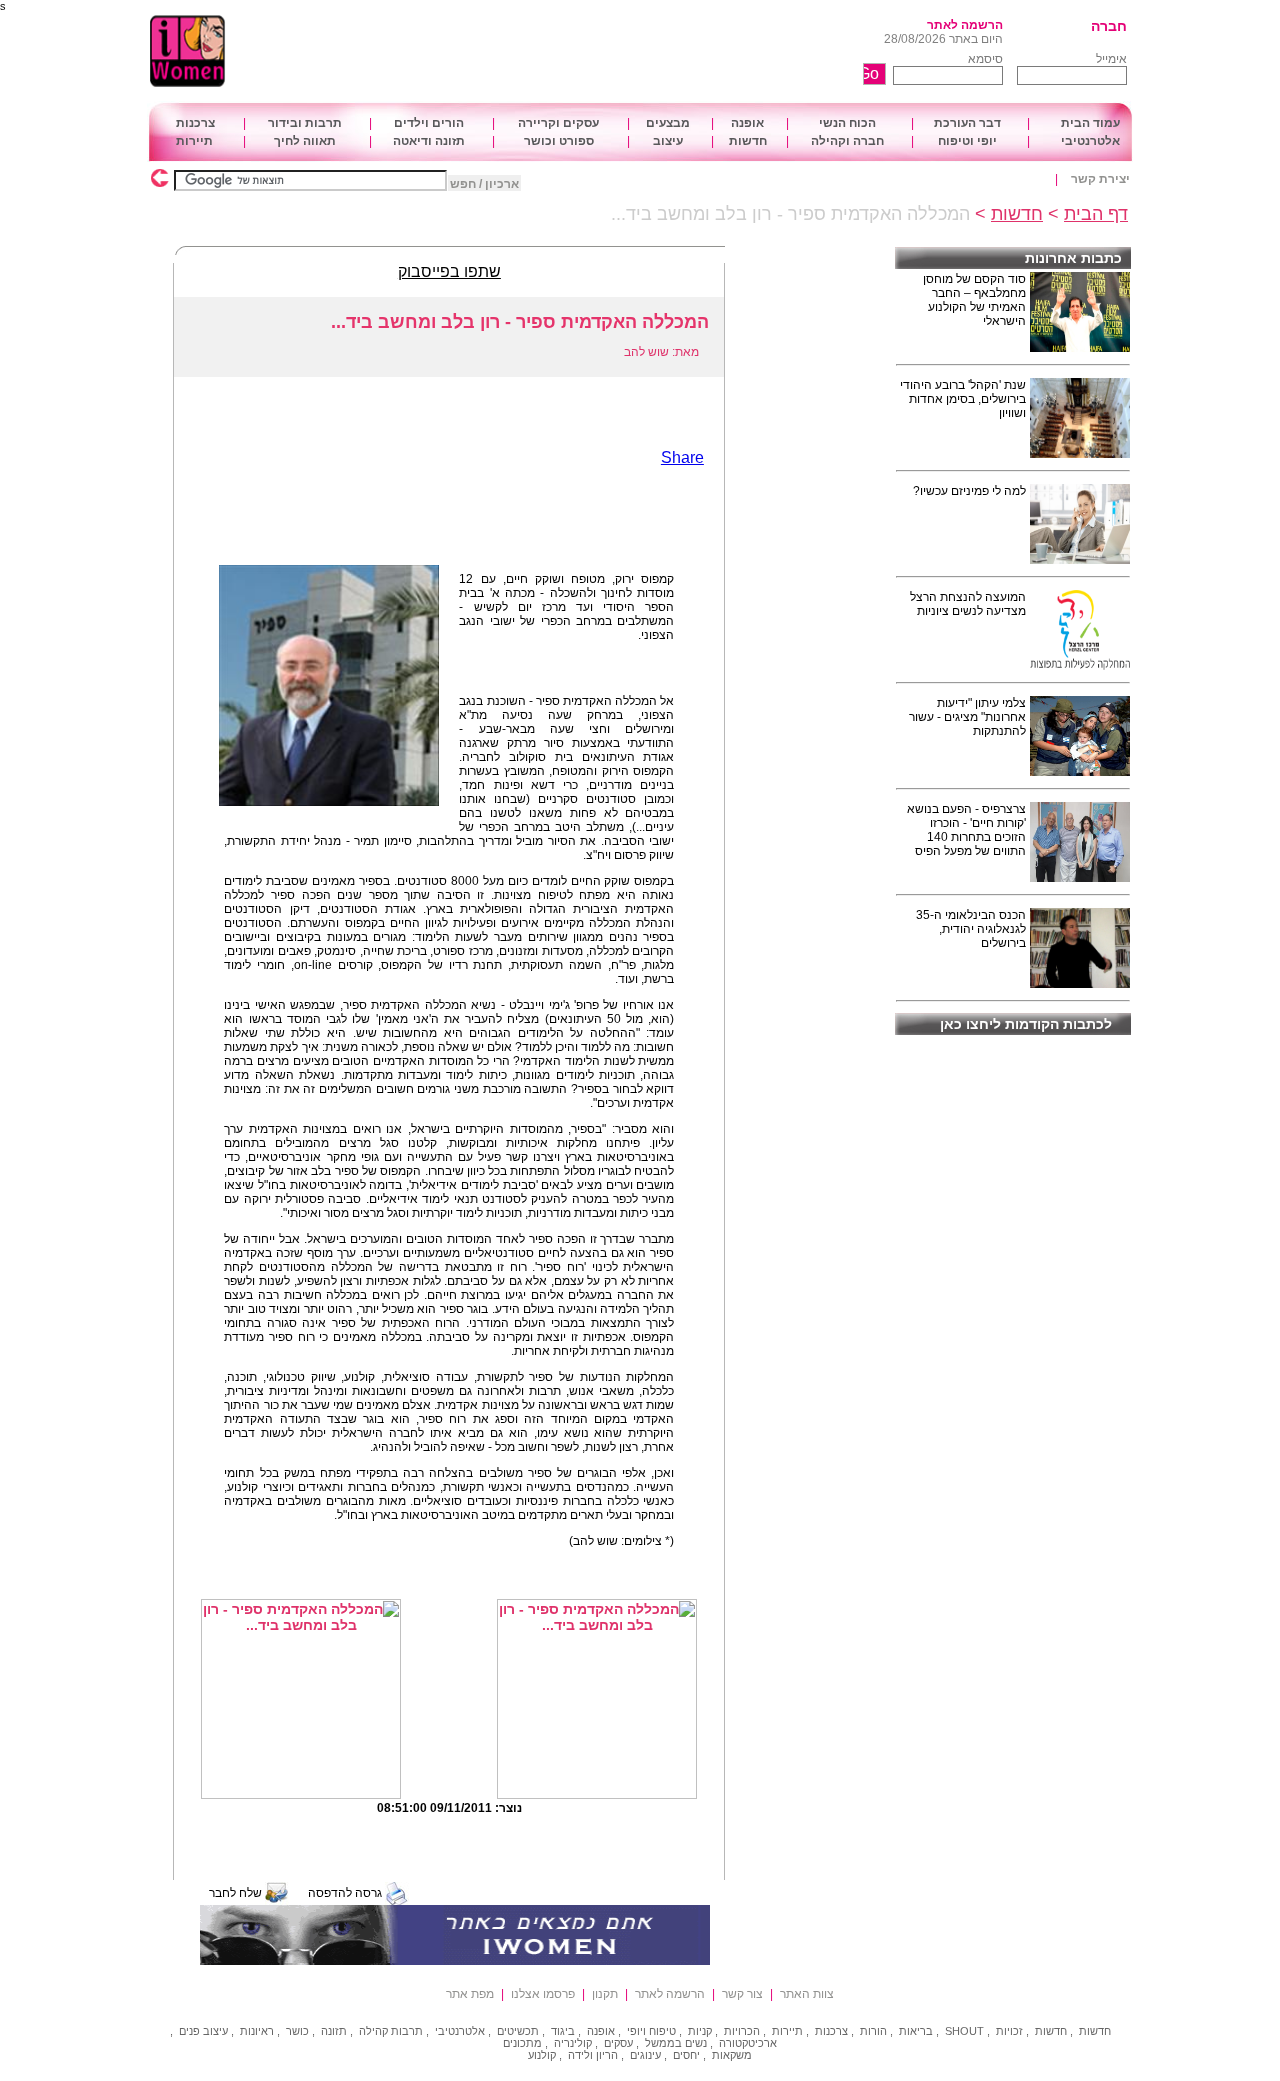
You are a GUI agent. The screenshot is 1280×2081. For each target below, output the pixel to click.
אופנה (747, 123)
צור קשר (742, 1994)
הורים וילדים (429, 123)
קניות (700, 2031)
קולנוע (542, 2055)
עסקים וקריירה (558, 123)
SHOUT (964, 2031)
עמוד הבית (1090, 123)
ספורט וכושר (559, 141)
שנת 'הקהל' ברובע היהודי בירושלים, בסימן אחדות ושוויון (963, 399)
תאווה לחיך (305, 141)
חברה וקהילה (847, 141)
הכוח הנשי (847, 123)
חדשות (748, 141)
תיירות (194, 141)
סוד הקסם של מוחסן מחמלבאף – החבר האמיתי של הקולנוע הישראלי (974, 300)
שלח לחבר (235, 1893)
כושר (297, 2031)
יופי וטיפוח (967, 141)
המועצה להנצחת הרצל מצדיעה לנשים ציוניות (968, 604)
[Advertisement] (585, 52)
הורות (873, 2031)
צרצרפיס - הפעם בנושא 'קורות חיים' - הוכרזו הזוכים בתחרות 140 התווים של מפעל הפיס (966, 830)
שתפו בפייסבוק (449, 271)
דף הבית (1096, 214)
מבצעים (668, 123)
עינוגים (645, 2055)
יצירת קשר (1100, 179)
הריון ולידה (593, 2055)
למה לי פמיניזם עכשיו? (969, 491)
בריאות (916, 2031)
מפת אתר (470, 1994)
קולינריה (573, 2043)
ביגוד (563, 2031)
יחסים (686, 2055)
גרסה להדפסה (345, 1893)
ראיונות (257, 2031)
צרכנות (195, 123)
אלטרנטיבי (1090, 141)
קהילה (373, 2031)
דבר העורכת (967, 123)
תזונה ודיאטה (429, 141)
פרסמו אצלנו (543, 1994)
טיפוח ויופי (651, 2031)
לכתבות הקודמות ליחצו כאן (1026, 1024)
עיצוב (668, 141)
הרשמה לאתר (965, 25)
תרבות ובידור (305, 123)
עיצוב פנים (203, 2031)
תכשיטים (518, 2031)
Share (682, 457)
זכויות (1009, 2031)
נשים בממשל (676, 2043)
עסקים (618, 2043)
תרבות (407, 2031)
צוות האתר (807, 1994)
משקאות (732, 2055)
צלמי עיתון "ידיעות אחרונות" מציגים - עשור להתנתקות (967, 717)
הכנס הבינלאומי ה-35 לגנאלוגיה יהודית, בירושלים (971, 929)
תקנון (605, 1994)
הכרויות (742, 2031)
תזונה (334, 2031)
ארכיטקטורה (748, 2043)
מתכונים (522, 2043)
